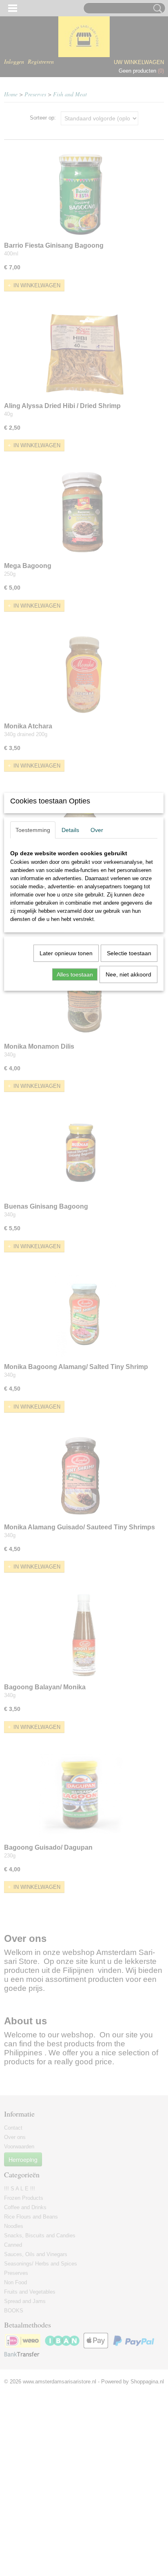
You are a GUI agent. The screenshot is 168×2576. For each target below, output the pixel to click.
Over (97, 830)
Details (70, 830)
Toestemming (33, 830)
